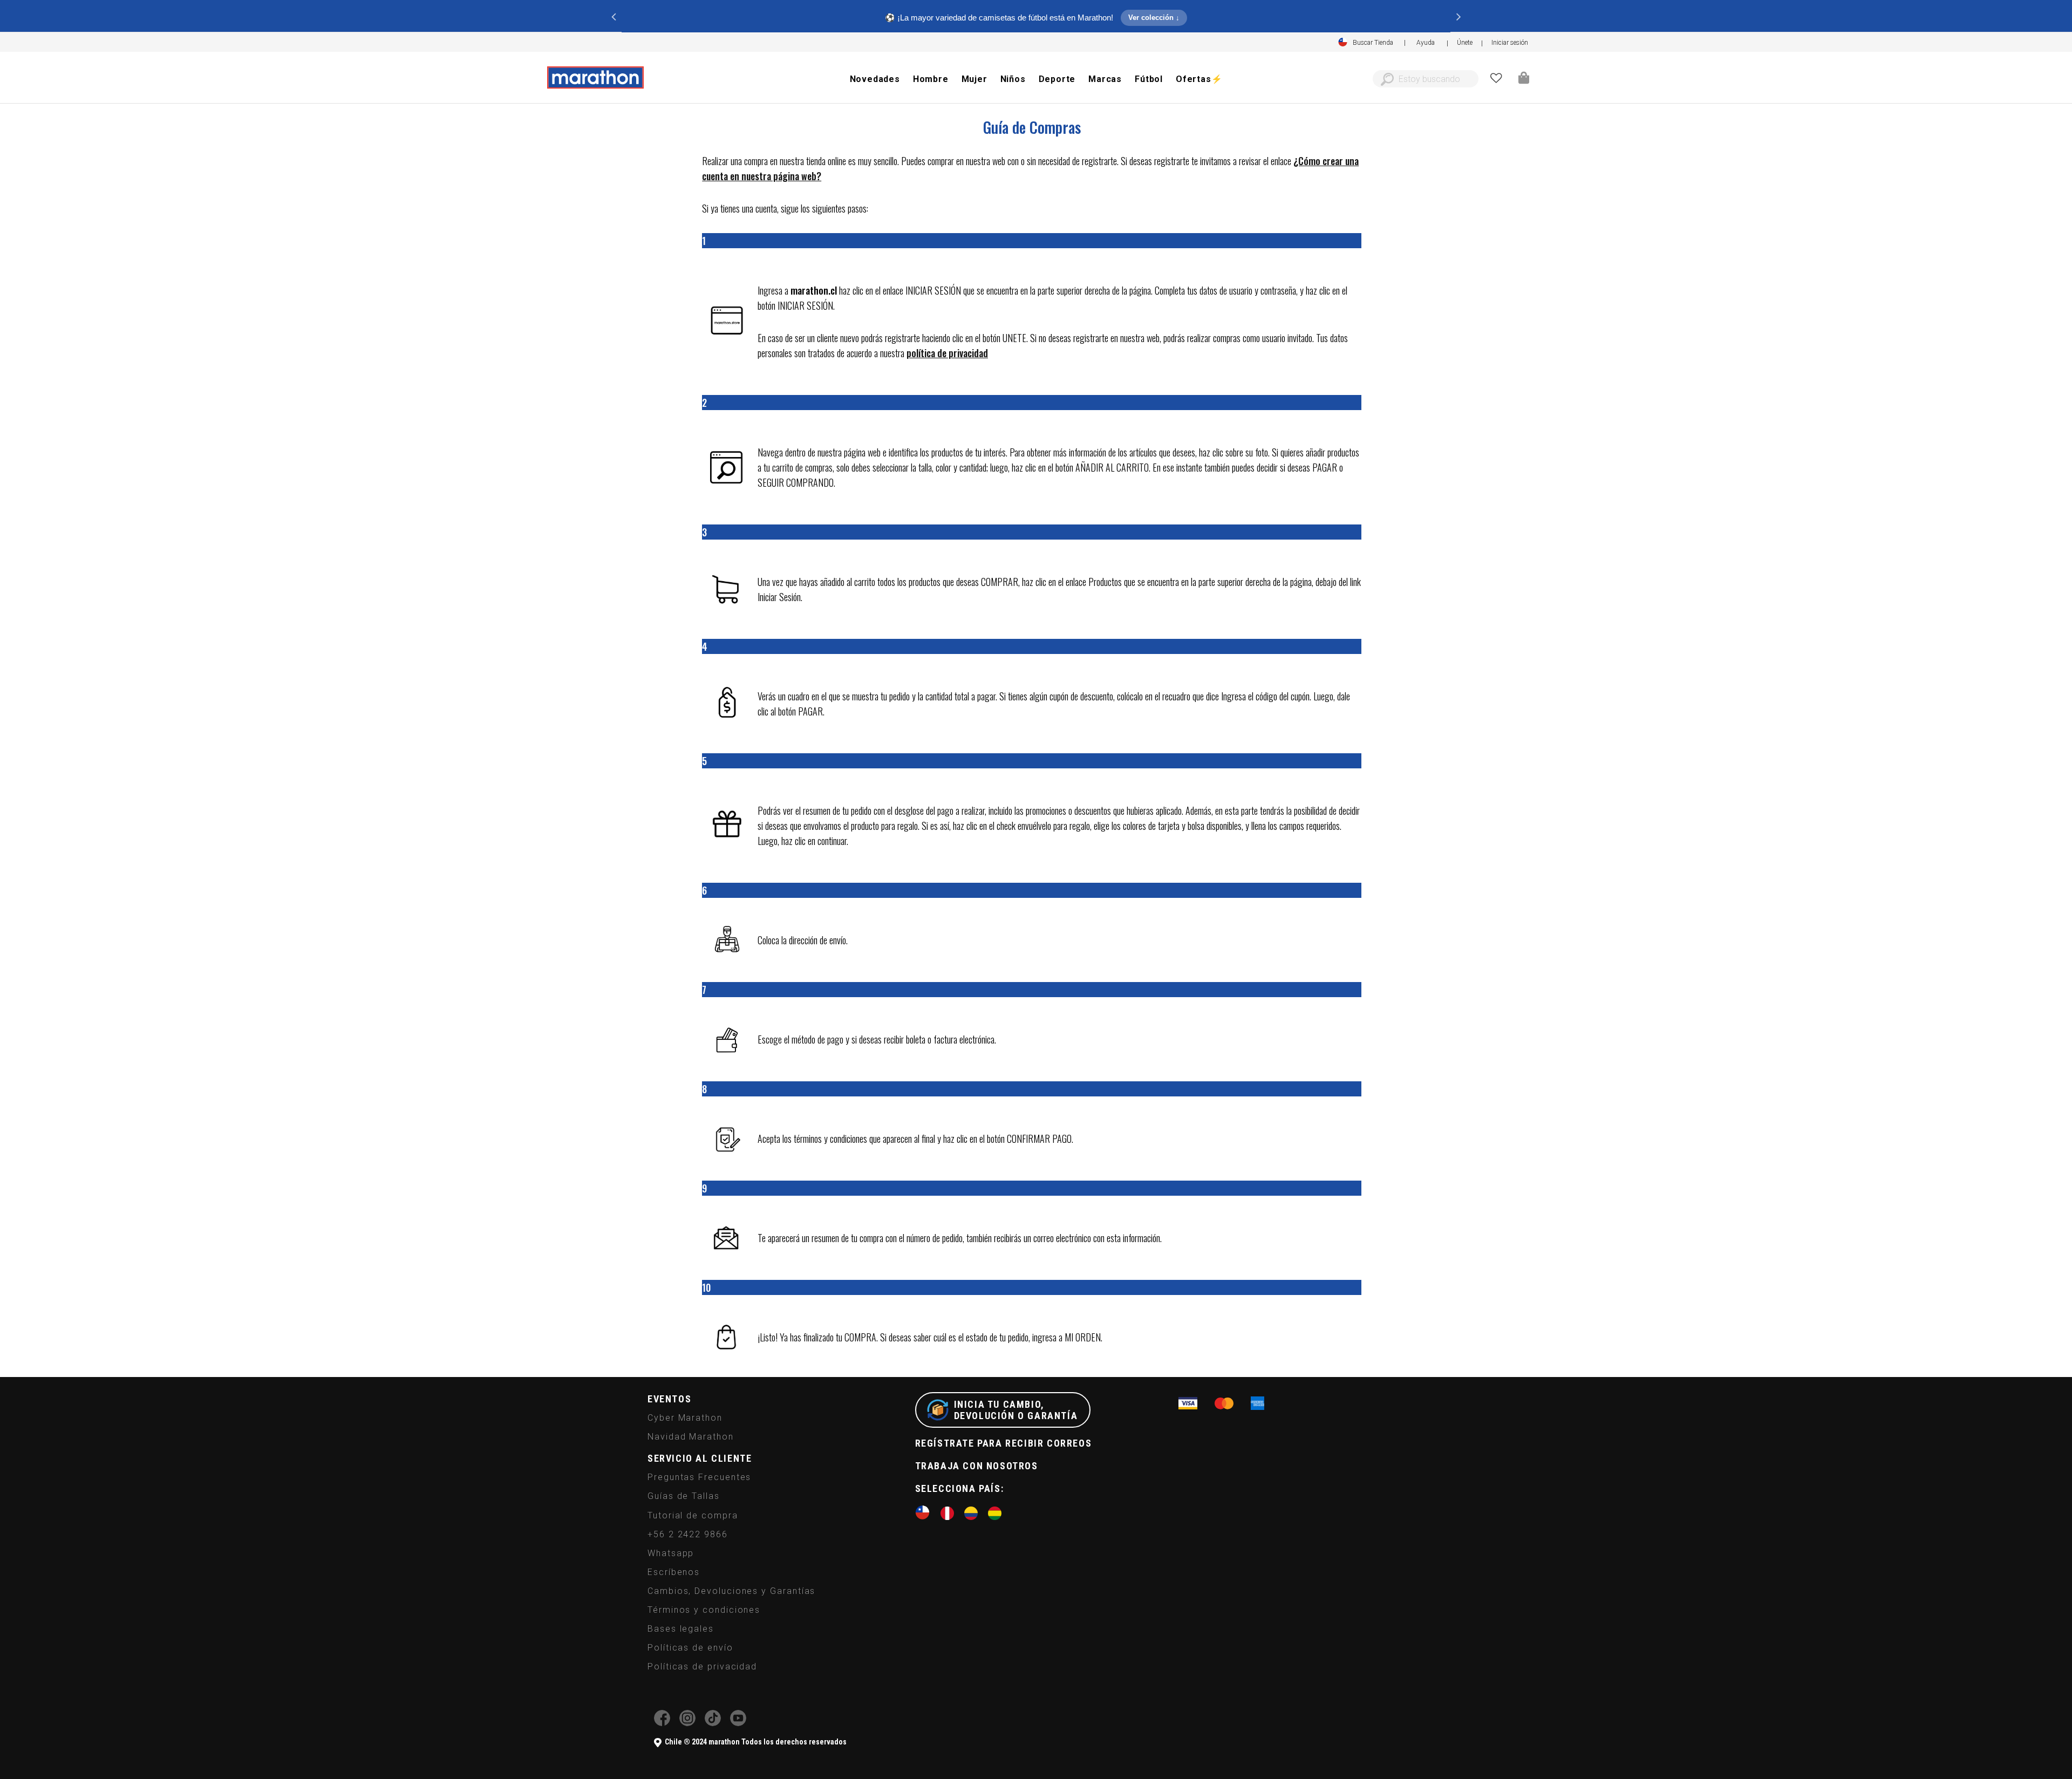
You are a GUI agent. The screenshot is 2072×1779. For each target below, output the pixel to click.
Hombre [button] (931, 79)
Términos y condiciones (704, 1610)
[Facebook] (662, 1723)
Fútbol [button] (1149, 79)
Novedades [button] (875, 79)
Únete (1465, 43)
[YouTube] (738, 1723)
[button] (1510, 43)
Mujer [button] (974, 79)
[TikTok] (713, 1723)
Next (1458, 16)
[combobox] (1426, 79)
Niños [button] (1013, 79)
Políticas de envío (690, 1648)
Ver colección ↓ (1154, 18)
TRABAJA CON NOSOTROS (977, 1466)
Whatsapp (671, 1553)
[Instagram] (687, 1723)
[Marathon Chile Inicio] (595, 78)
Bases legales (681, 1629)
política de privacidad (947, 353)
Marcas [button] (1105, 79)
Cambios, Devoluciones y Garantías (731, 1591)
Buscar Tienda (1373, 43)
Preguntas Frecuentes (699, 1477)
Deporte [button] (1057, 79)
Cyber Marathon (685, 1418)
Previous (614, 16)
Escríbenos (674, 1572)
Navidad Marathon (691, 1437)
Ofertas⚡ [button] (1199, 79)
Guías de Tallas (684, 1496)
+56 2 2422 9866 (688, 1534)
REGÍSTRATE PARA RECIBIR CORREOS (1004, 1443)
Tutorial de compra (693, 1515)
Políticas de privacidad (702, 1666)
